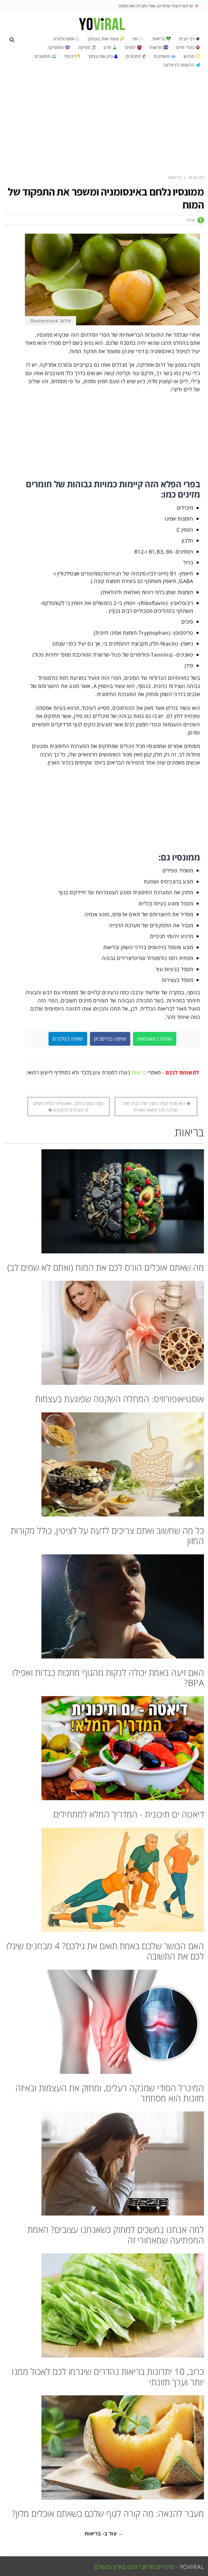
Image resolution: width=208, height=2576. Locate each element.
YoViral (192, 2567)
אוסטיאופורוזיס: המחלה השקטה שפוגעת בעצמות (120, 1399)
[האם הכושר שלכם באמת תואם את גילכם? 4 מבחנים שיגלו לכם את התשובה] (104, 1880)
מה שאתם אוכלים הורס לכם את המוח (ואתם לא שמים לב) (106, 1267)
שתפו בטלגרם (68, 1039)
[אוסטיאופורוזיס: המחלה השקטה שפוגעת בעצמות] (104, 1333)
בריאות (139, 1072)
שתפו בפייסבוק (110, 1039)
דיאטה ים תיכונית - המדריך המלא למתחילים (129, 1814)
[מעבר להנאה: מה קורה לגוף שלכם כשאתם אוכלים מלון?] (104, 2447)
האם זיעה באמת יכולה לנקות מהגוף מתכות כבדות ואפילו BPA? (108, 1678)
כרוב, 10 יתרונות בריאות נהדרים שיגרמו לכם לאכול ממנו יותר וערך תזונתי (108, 2377)
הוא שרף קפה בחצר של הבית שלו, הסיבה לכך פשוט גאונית (154, 1107)
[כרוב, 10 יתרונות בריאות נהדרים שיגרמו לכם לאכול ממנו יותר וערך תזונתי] (104, 2305)
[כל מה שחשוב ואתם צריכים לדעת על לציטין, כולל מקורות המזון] (104, 1464)
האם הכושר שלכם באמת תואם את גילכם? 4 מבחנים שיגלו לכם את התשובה (105, 1951)
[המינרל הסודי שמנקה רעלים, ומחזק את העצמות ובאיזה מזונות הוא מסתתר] (104, 2022)
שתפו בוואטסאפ (155, 1039)
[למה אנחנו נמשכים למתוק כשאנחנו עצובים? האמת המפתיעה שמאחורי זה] (104, 2163)
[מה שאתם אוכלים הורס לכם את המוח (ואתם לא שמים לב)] (104, 1201)
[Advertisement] (104, 121)
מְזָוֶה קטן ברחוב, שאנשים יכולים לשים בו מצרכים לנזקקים (69, 1107)
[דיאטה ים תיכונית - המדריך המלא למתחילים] (104, 1748)
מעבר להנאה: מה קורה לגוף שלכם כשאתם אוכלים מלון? (108, 2513)
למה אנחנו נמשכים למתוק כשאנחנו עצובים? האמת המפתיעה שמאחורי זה (116, 2235)
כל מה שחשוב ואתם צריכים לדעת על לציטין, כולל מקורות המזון (108, 1536)
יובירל (191, 220)
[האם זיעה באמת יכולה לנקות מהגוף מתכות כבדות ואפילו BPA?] (104, 1606)
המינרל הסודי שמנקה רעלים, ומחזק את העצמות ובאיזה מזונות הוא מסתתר (110, 2093)
